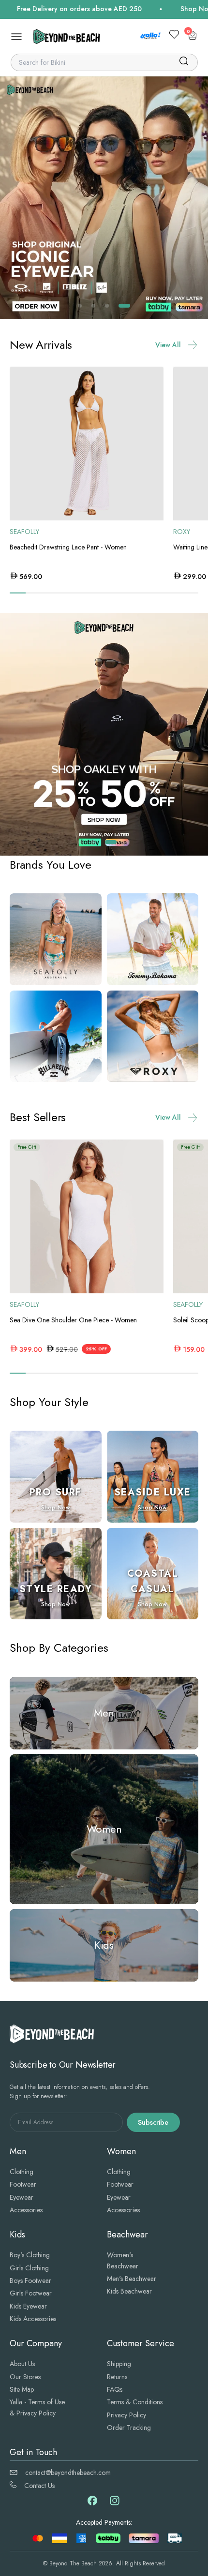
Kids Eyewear (28, 2306)
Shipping (119, 2364)
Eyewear (22, 2197)
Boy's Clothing (30, 2255)
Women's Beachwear (123, 2260)
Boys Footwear (30, 2280)
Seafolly (24, 532)
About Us (22, 2364)
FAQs (115, 2389)
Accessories (26, 2210)
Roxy (182, 532)
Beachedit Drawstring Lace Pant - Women (68, 547)
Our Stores (25, 2377)
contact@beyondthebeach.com (68, 2472)
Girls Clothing (29, 2268)
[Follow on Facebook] (92, 2503)
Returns (117, 2377)
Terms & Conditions (135, 2402)
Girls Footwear (31, 2293)
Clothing (22, 2172)
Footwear (23, 2184)
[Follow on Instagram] (115, 2504)
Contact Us (39, 2486)
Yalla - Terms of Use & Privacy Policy (37, 2407)
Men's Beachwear (132, 2279)
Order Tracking (129, 2428)
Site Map (22, 2389)
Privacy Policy (126, 2415)
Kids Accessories (33, 2319)
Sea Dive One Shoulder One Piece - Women (73, 1320)
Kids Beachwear (129, 2291)
